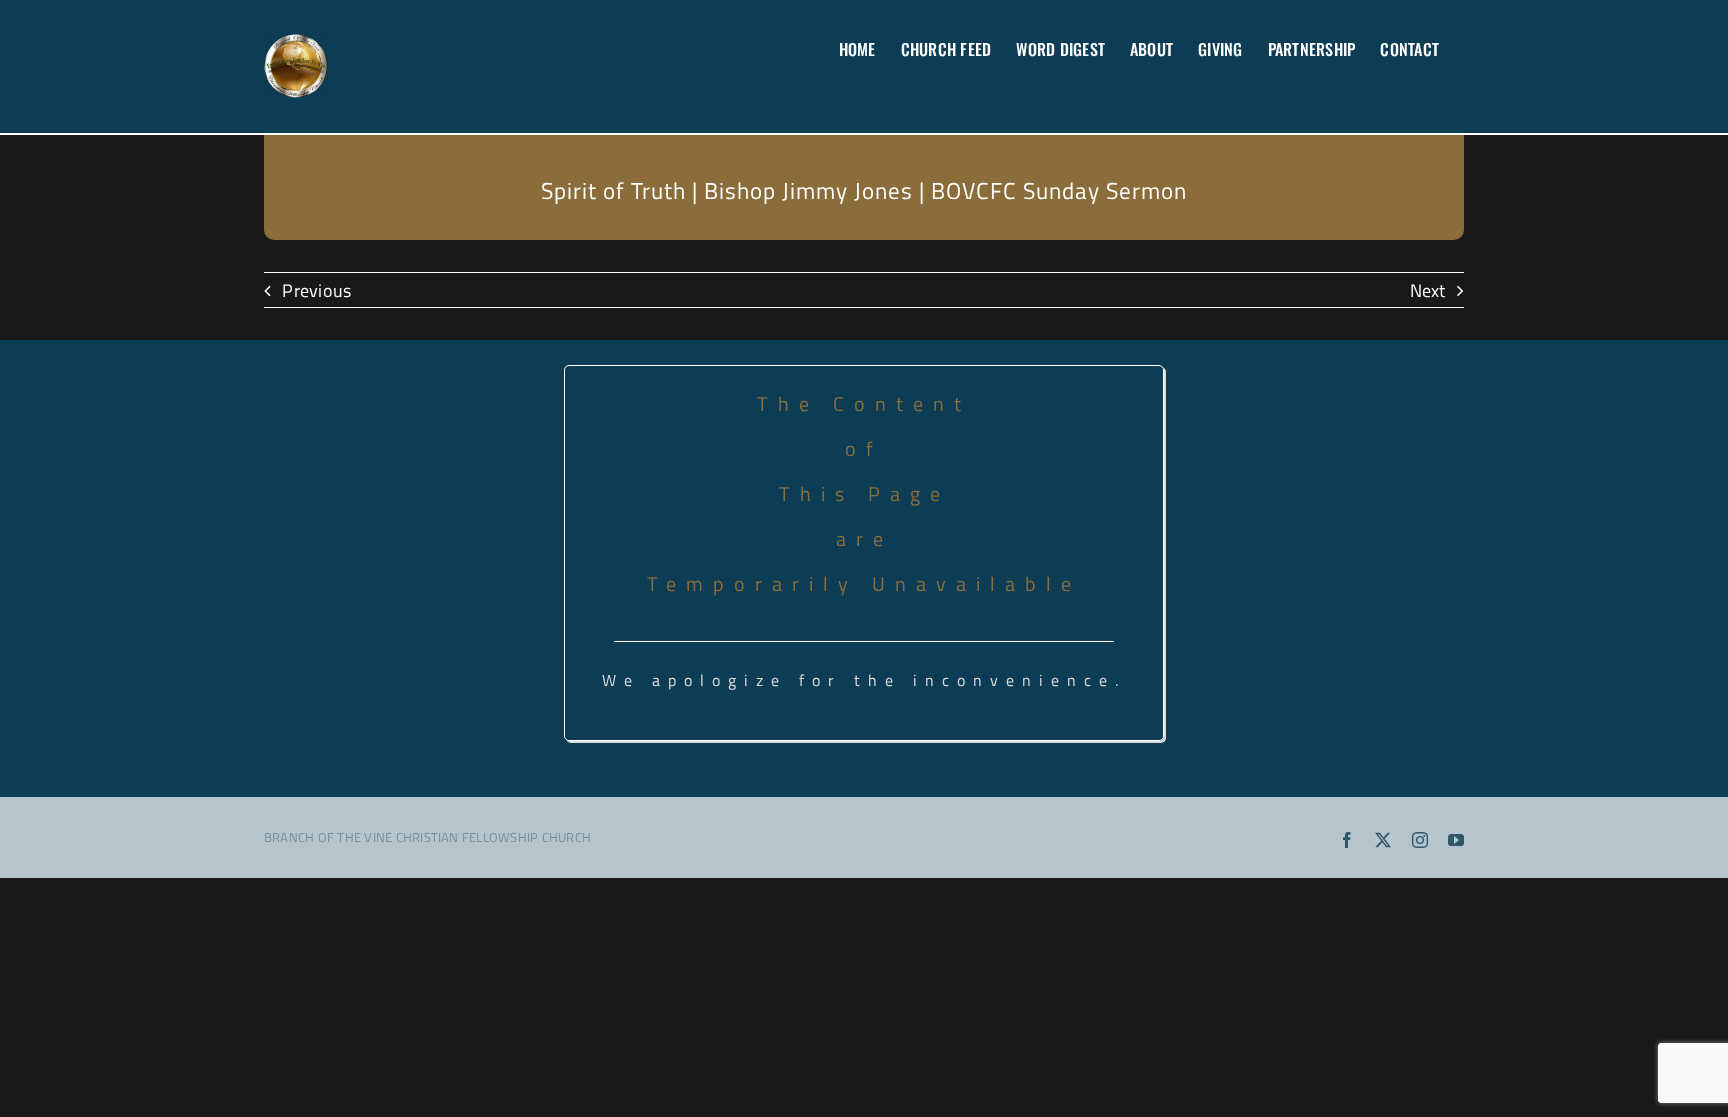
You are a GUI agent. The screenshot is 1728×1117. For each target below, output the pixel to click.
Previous (316, 290)
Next (1428, 290)
